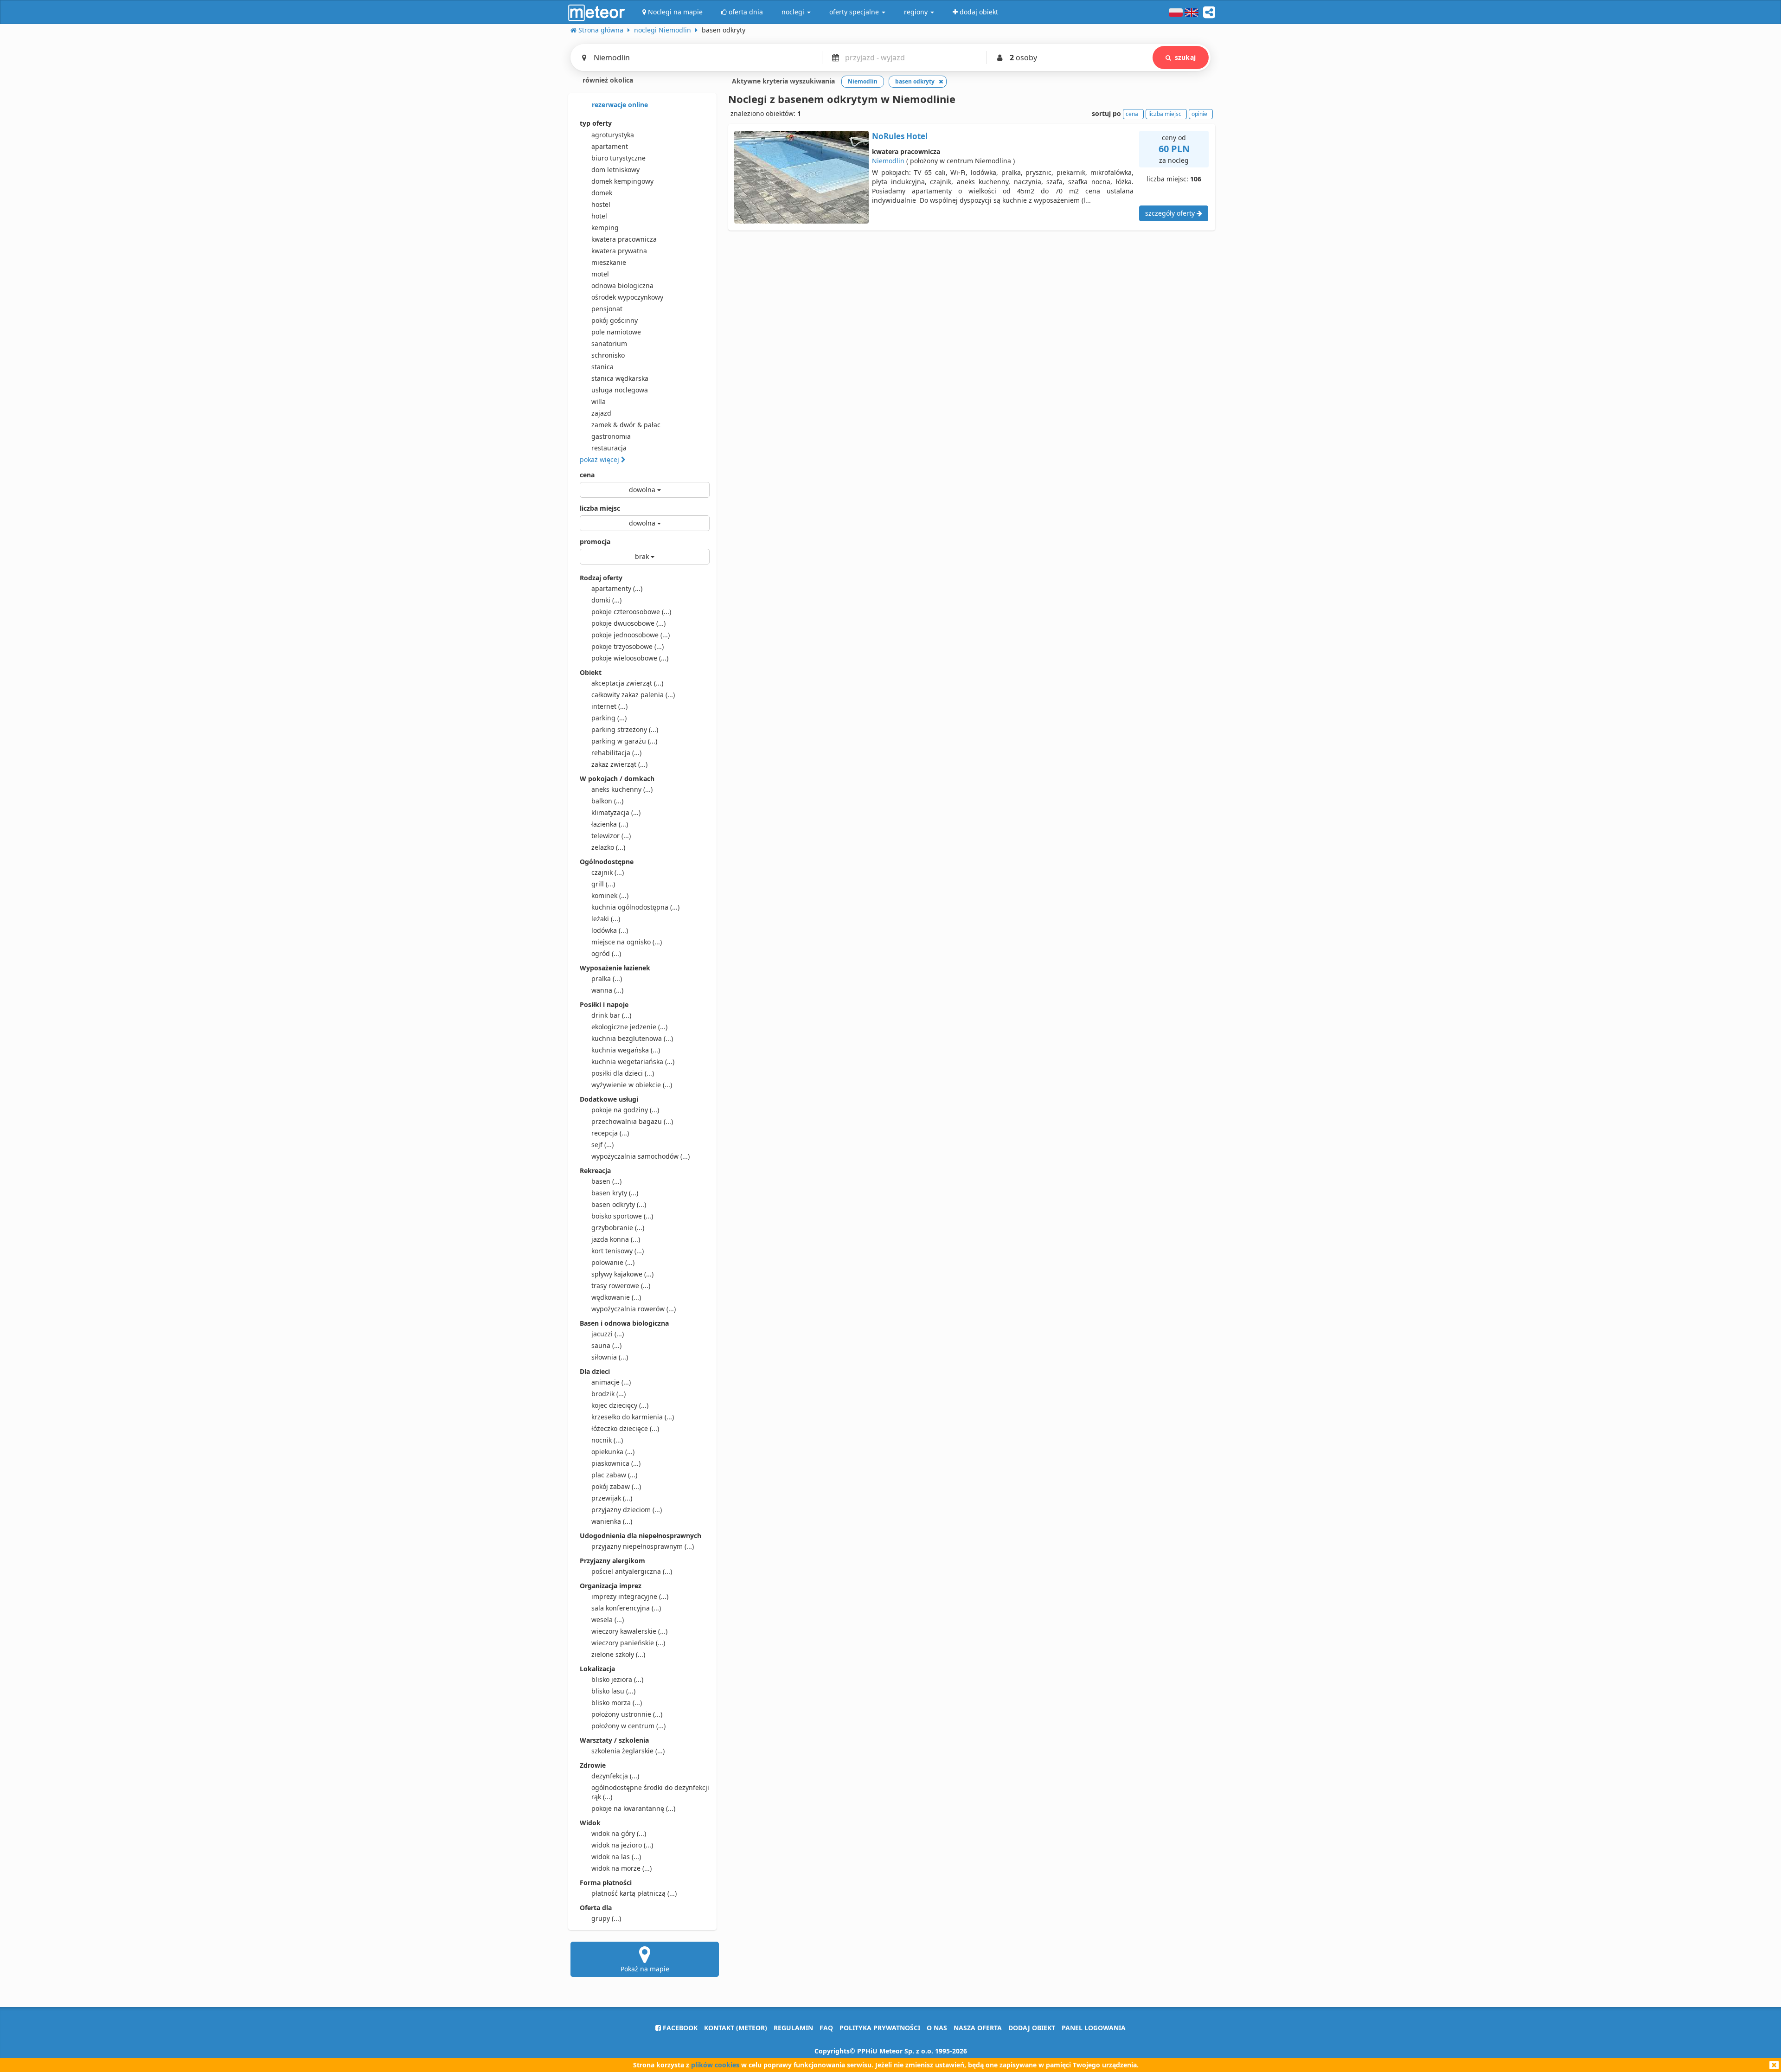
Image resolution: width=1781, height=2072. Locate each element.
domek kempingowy (622, 181)
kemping (605, 228)
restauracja (609, 448)
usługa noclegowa (620, 390)
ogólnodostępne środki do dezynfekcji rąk (650, 1792)
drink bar (611, 1015)
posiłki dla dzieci (623, 1073)
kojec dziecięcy (620, 1405)
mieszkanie (609, 262)
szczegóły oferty (1171, 213)
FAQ (826, 2028)
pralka (607, 978)
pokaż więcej (600, 459)
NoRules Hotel (900, 136)
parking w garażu (624, 741)
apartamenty (617, 588)
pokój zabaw (616, 1486)
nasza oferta (978, 2028)
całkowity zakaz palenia (633, 695)
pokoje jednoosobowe (631, 635)
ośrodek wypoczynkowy (627, 297)
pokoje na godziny (625, 1110)
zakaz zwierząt (619, 764)
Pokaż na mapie (645, 1969)
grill (603, 884)
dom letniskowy (615, 170)
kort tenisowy (618, 1251)
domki (606, 600)
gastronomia (611, 436)
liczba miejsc (600, 508)
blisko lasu (613, 1691)
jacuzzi (608, 1334)
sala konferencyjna (626, 1608)
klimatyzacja (616, 812)
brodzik (609, 1394)
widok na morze (621, 1868)
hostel (601, 204)
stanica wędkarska (620, 378)
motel (600, 274)
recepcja (610, 1133)
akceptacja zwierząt (627, 683)
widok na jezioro (622, 1845)
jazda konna (616, 1239)
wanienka (612, 1521)
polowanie (613, 1262)
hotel (599, 216)
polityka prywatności (880, 2028)
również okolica (607, 80)
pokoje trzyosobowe (628, 646)
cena (587, 475)
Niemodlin (888, 161)
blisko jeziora (617, 1679)
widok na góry (619, 1833)
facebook (679, 2028)
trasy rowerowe (621, 1286)
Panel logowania (1094, 2028)
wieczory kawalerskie (629, 1631)
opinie (1199, 114)
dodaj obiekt (1032, 2028)
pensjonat (607, 309)
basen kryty (615, 1193)
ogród (606, 953)
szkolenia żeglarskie (628, 1751)
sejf (602, 1145)
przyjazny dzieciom (627, 1510)
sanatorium (609, 343)
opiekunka (613, 1452)
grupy (606, 1918)
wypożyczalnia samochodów (641, 1156)
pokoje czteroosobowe (631, 612)
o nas (937, 2028)
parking (609, 718)
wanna (607, 990)
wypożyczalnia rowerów (634, 1309)
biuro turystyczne (618, 158)
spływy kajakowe (622, 1274)
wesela (608, 1620)
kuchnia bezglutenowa (632, 1038)
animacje (611, 1382)
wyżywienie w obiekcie (632, 1085)
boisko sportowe (622, 1216)
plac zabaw (614, 1475)
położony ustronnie (627, 1714)
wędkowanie (616, 1297)
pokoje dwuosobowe (628, 623)
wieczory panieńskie (628, 1643)
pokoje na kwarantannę (633, 1808)
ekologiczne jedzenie (629, 1027)
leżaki (606, 919)
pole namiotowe (616, 332)
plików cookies (715, 2065)
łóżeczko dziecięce (625, 1428)
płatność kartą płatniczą (634, 1893)
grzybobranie (618, 1228)
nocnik (607, 1440)
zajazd (601, 413)
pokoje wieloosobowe (630, 658)
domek (602, 193)
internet (609, 706)
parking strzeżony (625, 729)
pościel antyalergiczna (632, 1571)
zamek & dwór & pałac (626, 425)
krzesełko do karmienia (633, 1417)
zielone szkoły (618, 1654)
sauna (606, 1345)
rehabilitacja (616, 753)
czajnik (608, 872)
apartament (610, 146)
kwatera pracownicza (624, 239)
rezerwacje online (619, 105)
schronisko (608, 355)
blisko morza (617, 1703)
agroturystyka (613, 135)
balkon (607, 801)
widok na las (616, 1857)
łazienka (610, 824)
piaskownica (616, 1463)
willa (599, 401)
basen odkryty (619, 1204)
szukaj (1185, 57)
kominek (610, 895)
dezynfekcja (615, 1776)
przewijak (612, 1498)
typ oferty (596, 123)
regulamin (793, 2028)
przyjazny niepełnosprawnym (643, 1546)
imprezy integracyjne (630, 1596)
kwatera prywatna (619, 251)
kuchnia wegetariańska (633, 1062)
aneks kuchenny (622, 789)
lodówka (610, 930)
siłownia (610, 1357)
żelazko (608, 847)
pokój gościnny (615, 320)
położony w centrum (628, 1726)
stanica (602, 367)
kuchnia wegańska (626, 1050)
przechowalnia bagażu (632, 1121)
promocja (595, 542)
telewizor (611, 836)
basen (606, 1181)
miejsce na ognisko (627, 942)
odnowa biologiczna (622, 285)
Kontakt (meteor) (736, 2028)
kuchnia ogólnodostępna (635, 907)
